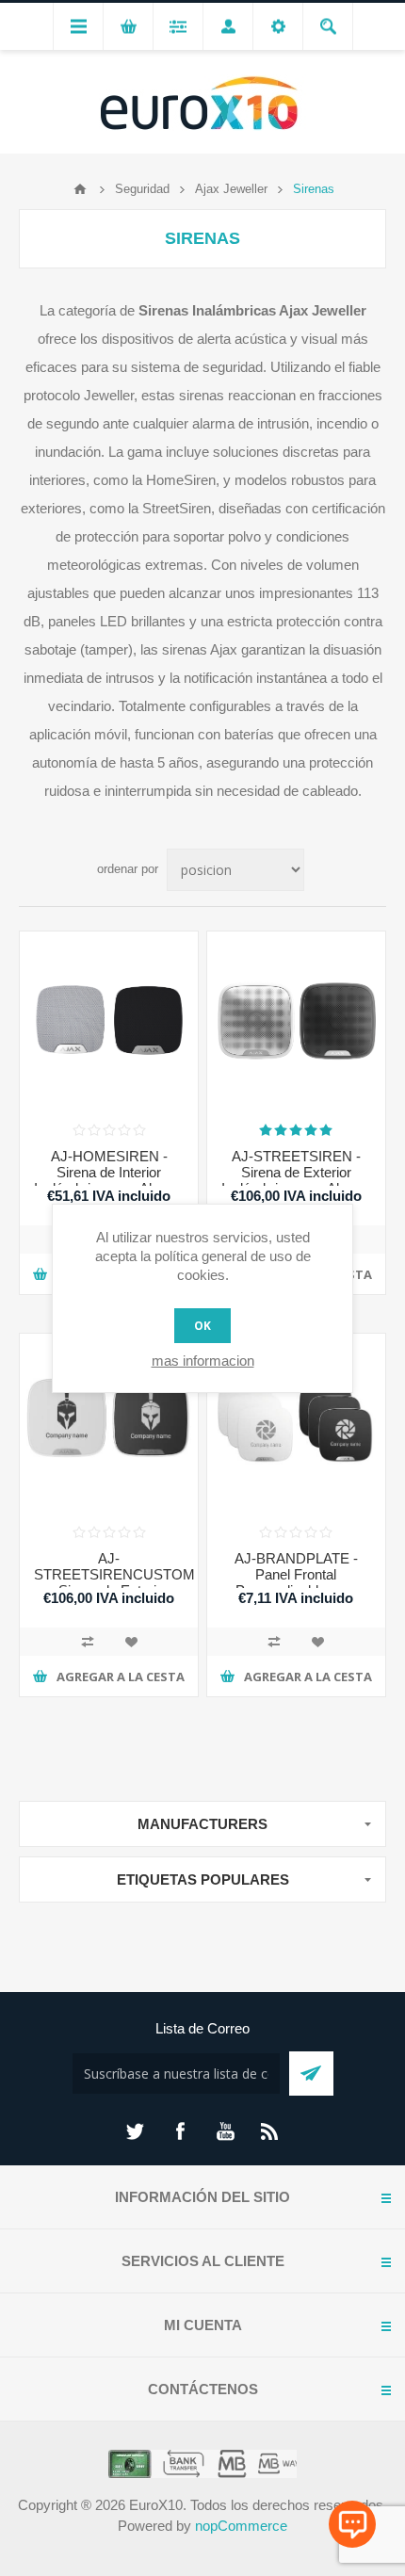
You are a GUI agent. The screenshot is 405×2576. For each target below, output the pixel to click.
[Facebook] (180, 2131)
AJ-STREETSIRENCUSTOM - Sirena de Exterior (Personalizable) (109, 1582)
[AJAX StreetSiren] (296, 1021)
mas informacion (203, 1361)
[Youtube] (225, 2131)
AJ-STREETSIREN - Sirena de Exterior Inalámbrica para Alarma (296, 1172)
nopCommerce (241, 2526)
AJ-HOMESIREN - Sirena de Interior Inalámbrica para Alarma (109, 1172)
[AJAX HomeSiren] (109, 1021)
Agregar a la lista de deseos (131, 1642)
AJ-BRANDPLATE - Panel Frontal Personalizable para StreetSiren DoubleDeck (296, 1582)
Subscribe (311, 2074)
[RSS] (270, 2131)
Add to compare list (88, 1642)
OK (202, 1326)
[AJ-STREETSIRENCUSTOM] (109, 1423)
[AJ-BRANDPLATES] (296, 1423)
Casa (80, 189)
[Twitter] (135, 2131)
